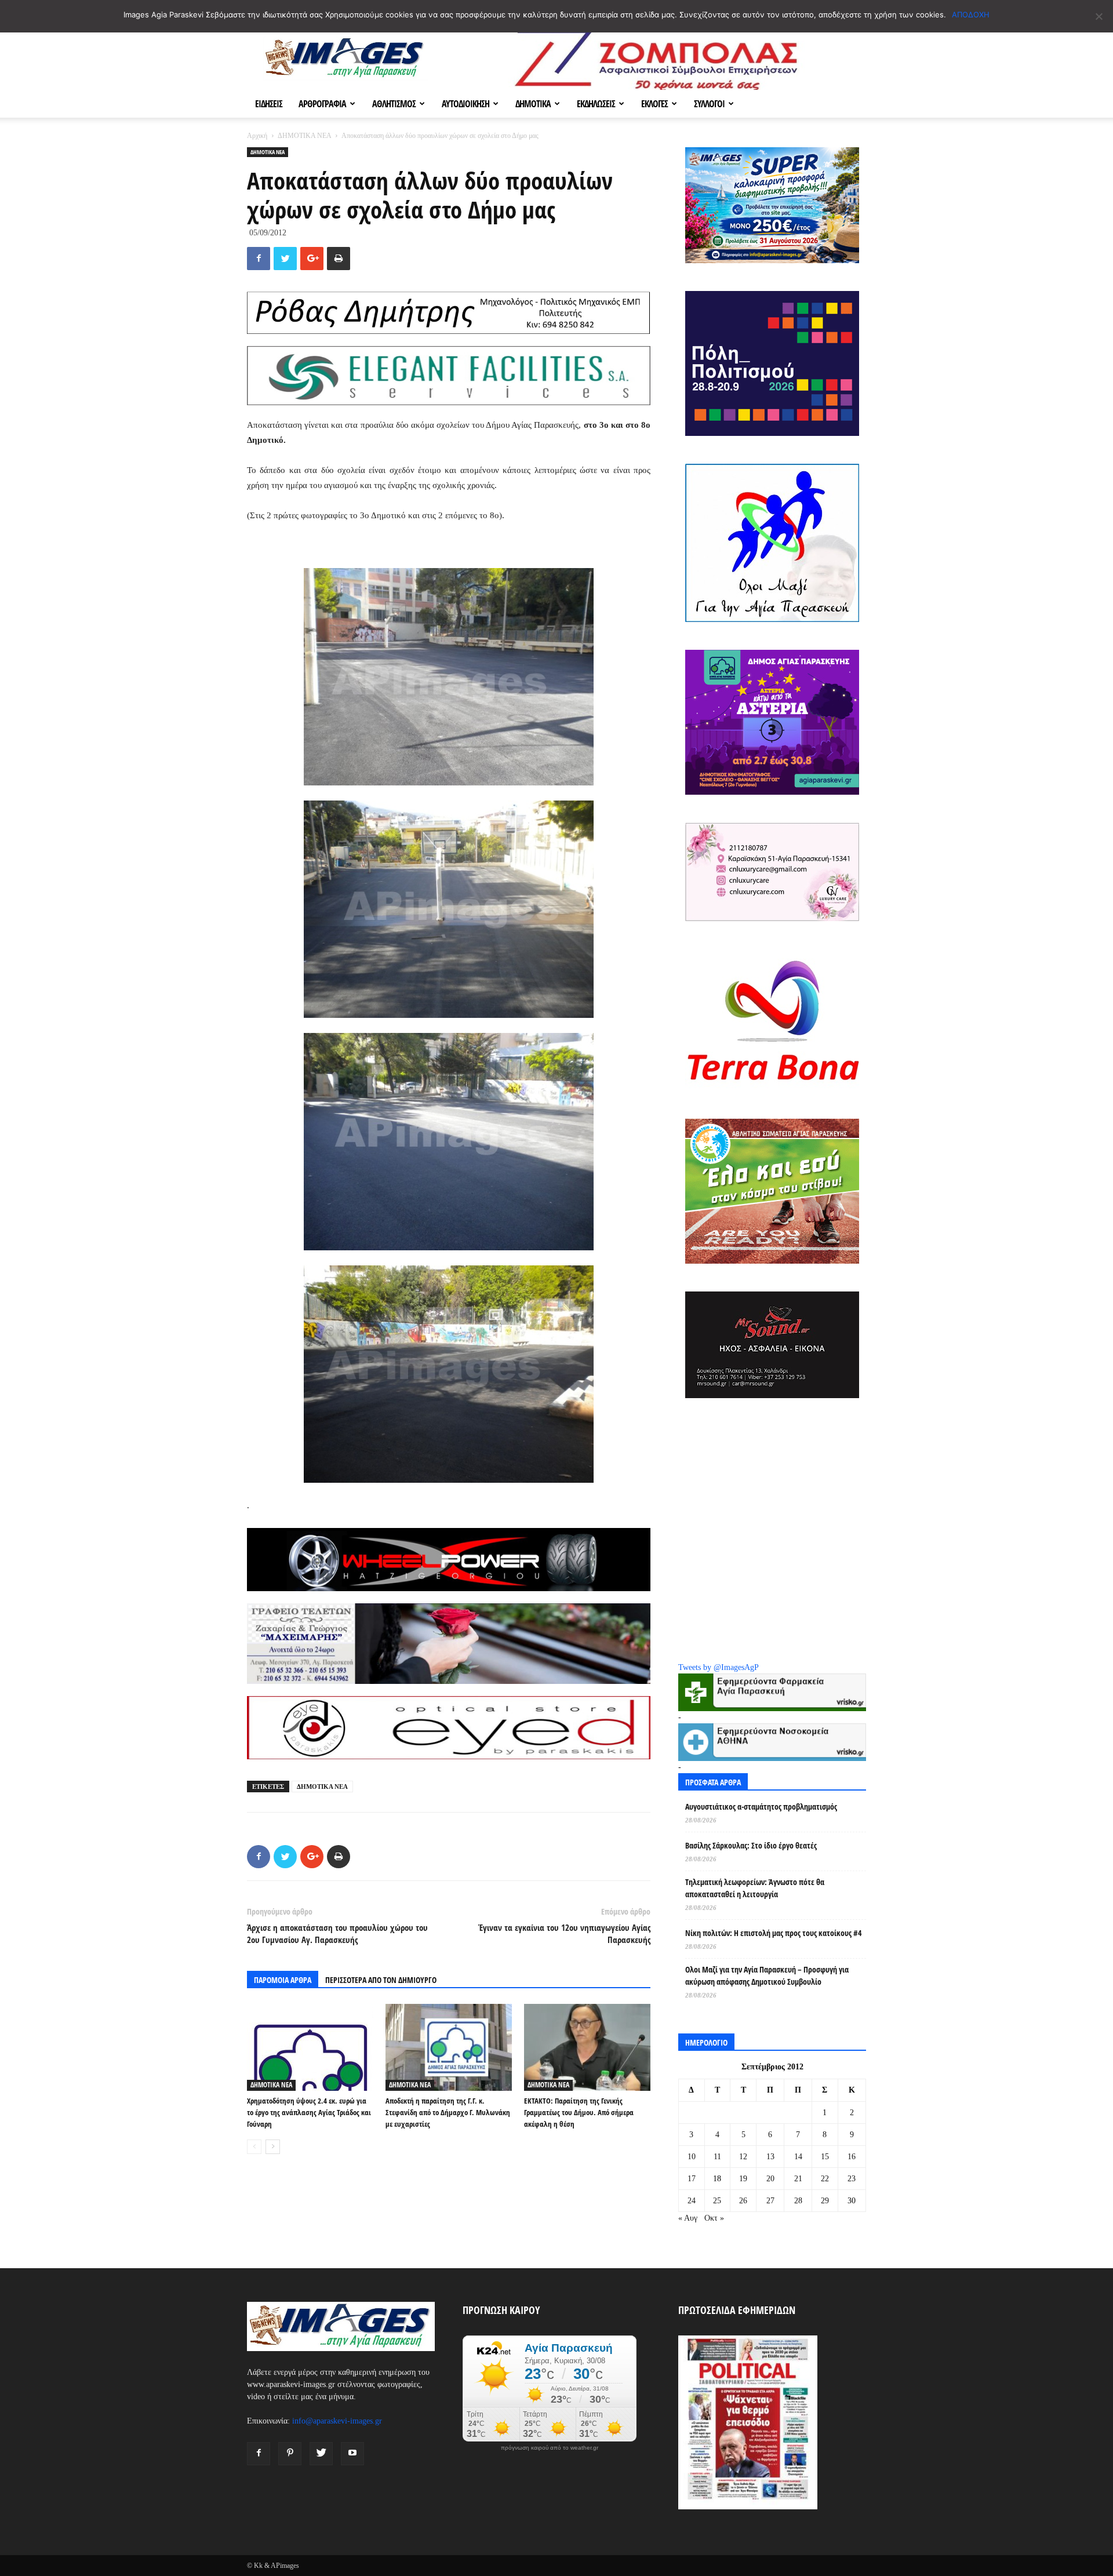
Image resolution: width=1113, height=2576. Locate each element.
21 (798, 2179)
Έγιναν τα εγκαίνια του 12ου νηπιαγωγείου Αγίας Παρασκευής (564, 1933)
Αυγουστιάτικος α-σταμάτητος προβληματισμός (761, 1807)
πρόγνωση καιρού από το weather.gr (550, 2448)
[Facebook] (259, 2454)
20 (770, 2179)
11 (717, 2157)
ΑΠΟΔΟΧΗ (971, 14)
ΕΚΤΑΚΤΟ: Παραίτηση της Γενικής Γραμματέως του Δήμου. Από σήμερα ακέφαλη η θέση (579, 2112)
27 (770, 2201)
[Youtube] (352, 2454)
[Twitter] (321, 2454)
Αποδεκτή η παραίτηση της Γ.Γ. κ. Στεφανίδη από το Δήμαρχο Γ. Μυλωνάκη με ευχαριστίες (448, 2112)
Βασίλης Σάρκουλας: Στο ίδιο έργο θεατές (751, 1845)
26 (743, 2201)
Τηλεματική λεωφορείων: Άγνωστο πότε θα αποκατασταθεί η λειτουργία (755, 1888)
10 (692, 2157)
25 (717, 2201)
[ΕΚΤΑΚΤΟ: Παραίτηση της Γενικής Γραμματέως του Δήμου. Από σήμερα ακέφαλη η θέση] (587, 2047)
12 (743, 2157)
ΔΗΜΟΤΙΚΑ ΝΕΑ (304, 136)
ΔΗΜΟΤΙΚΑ (533, 104)
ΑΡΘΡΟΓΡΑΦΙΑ (322, 104)
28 (798, 2201)
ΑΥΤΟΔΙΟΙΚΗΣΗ (465, 104)
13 (770, 2157)
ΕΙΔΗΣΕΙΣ (269, 104)
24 (692, 2201)
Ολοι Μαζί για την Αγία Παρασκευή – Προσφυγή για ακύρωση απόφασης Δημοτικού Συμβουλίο (767, 1975)
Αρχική (257, 136)
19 (743, 2179)
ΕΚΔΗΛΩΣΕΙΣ (596, 104)
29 (825, 2201)
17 (692, 2179)
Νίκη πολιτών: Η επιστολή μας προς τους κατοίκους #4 (773, 1933)
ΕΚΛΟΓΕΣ (654, 104)
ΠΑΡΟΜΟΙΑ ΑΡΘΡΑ (283, 1980)
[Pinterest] (290, 2454)
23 (852, 2179)
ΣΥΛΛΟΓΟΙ (709, 104)
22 (825, 2179)
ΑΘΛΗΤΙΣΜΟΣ (394, 104)
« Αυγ (688, 2218)
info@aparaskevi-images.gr (337, 2421)
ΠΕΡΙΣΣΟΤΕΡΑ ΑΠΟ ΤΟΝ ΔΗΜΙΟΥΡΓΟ (381, 1980)
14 (798, 2157)
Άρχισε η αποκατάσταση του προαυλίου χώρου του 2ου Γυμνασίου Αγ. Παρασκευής (337, 1933)
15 (825, 2157)
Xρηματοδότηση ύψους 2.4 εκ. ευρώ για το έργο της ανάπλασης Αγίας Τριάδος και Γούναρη (309, 2112)
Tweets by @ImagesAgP (719, 1667)
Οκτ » (714, 2218)
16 (852, 2157)
